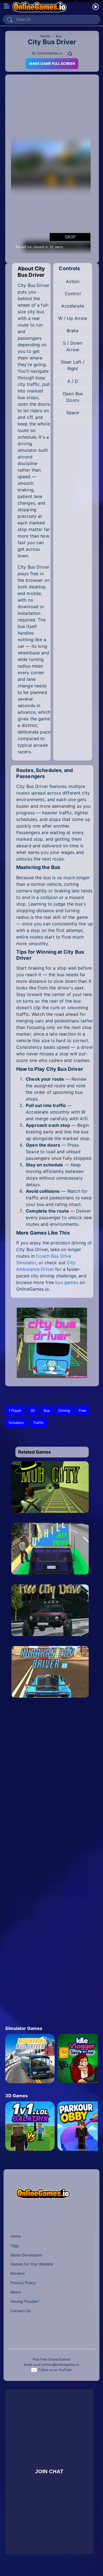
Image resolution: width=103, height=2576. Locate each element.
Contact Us (20, 2311)
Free (82, 1411)
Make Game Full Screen (52, 64)
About (16, 2292)
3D (33, 1411)
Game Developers (26, 2255)
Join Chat (49, 2471)
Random (18, 2273)
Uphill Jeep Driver (50, 1574)
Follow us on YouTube (55, 2370)
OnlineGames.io (50, 53)
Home (16, 2236)
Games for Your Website (32, 2264)
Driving (64, 1411)
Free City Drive (50, 1635)
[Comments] (70, 53)
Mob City (50, 1512)
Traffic (38, 1423)
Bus (47, 1411)
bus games (67, 1282)
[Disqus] (51, 1789)
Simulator (16, 1423)
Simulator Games (24, 2028)
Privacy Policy (23, 2283)
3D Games (16, 2096)
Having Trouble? (25, 2301)
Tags (15, 2246)
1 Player (15, 1411)
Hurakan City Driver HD (50, 1697)
